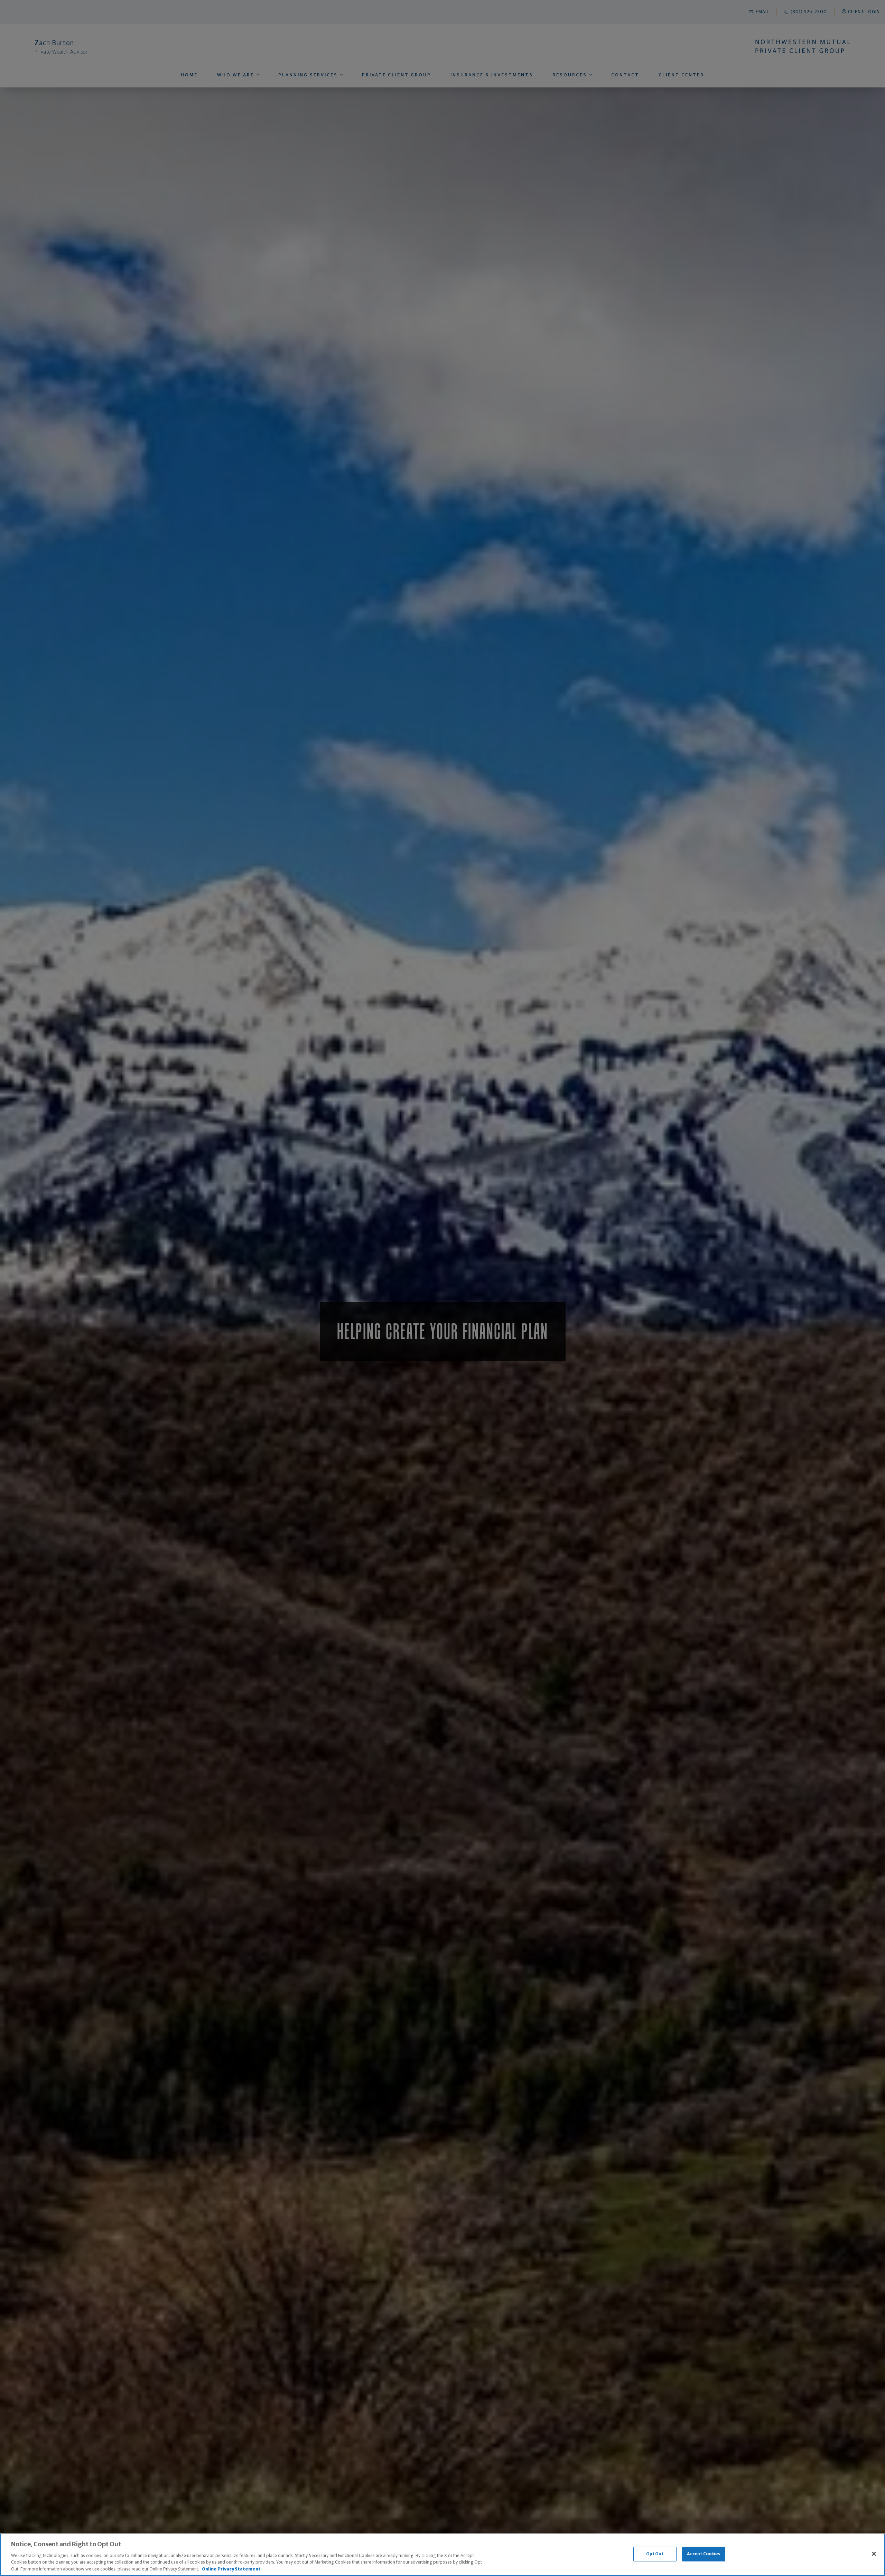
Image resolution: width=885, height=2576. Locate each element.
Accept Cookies (704, 2554)
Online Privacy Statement (231, 2569)
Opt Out (655, 2554)
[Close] (874, 2554)
